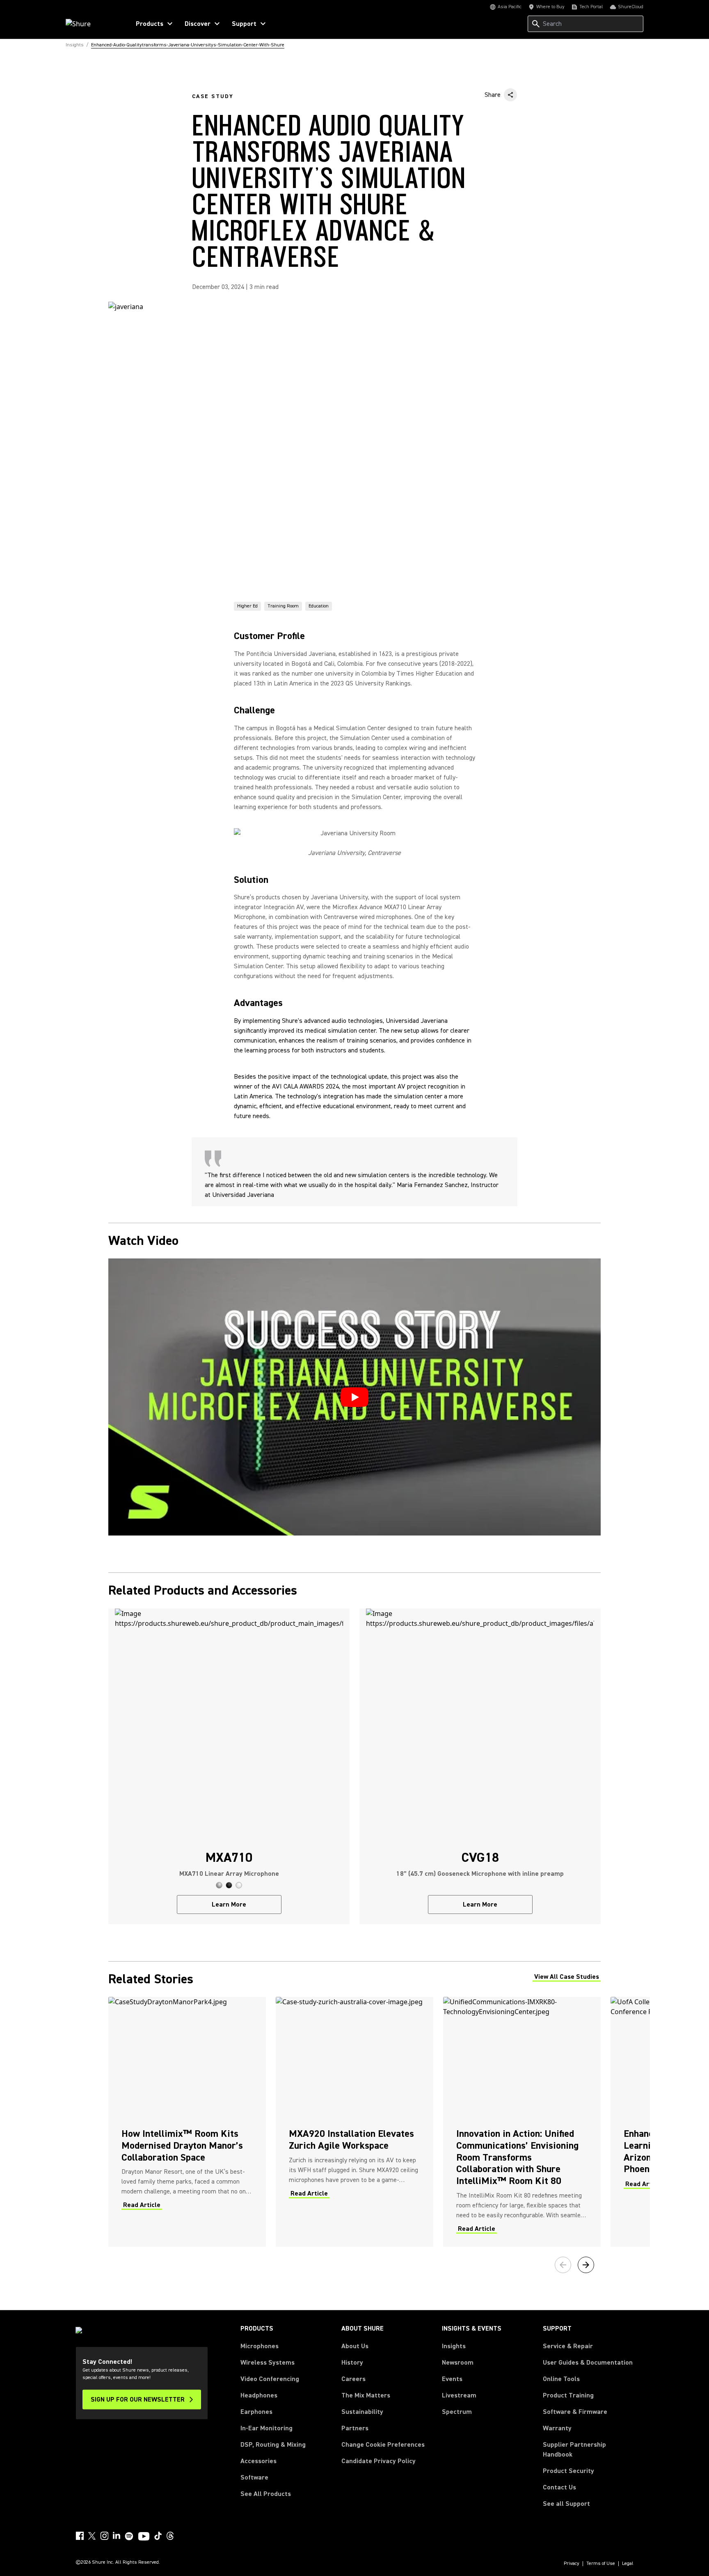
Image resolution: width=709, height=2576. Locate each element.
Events (452, 2379)
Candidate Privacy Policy (379, 2461)
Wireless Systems (268, 2363)
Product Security (568, 2471)
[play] (354, 1397)
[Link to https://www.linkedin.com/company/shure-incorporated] (117, 2536)
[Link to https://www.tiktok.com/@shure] (158, 2536)
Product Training (568, 2395)
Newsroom (458, 2363)
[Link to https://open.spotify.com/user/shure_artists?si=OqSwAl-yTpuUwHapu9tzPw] (129, 2536)
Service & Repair (568, 2346)
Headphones (259, 2395)
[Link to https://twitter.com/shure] (92, 2536)
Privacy (572, 2564)
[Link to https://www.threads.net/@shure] (170, 2536)
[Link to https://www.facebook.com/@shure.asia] (80, 2536)
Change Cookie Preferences (383, 2445)
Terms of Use (601, 2564)
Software (254, 2477)
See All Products (266, 2494)
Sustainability (362, 2412)
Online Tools (561, 2379)
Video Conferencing (270, 2379)
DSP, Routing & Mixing (273, 2445)
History (352, 2363)
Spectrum (457, 2412)
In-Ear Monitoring (266, 2428)
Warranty (557, 2428)
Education (319, 606)
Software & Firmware (575, 2412)
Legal (628, 2564)
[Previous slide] (563, 2265)
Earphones (256, 2412)
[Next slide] (586, 2265)
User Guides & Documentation (588, 2363)
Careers (353, 2379)
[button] (219, 1885)
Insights (454, 2346)
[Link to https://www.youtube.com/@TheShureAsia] (144, 2537)
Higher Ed (247, 606)
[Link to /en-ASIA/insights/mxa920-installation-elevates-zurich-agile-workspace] (354, 2122)
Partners (355, 2428)
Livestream (459, 2395)
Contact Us (559, 2487)
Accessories (258, 2461)
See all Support (566, 2504)
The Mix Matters (366, 2395)
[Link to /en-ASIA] (93, 24)
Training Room (283, 606)
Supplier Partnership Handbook (588, 2450)
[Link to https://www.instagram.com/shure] (104, 2536)
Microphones (260, 2346)
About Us (355, 2346)
